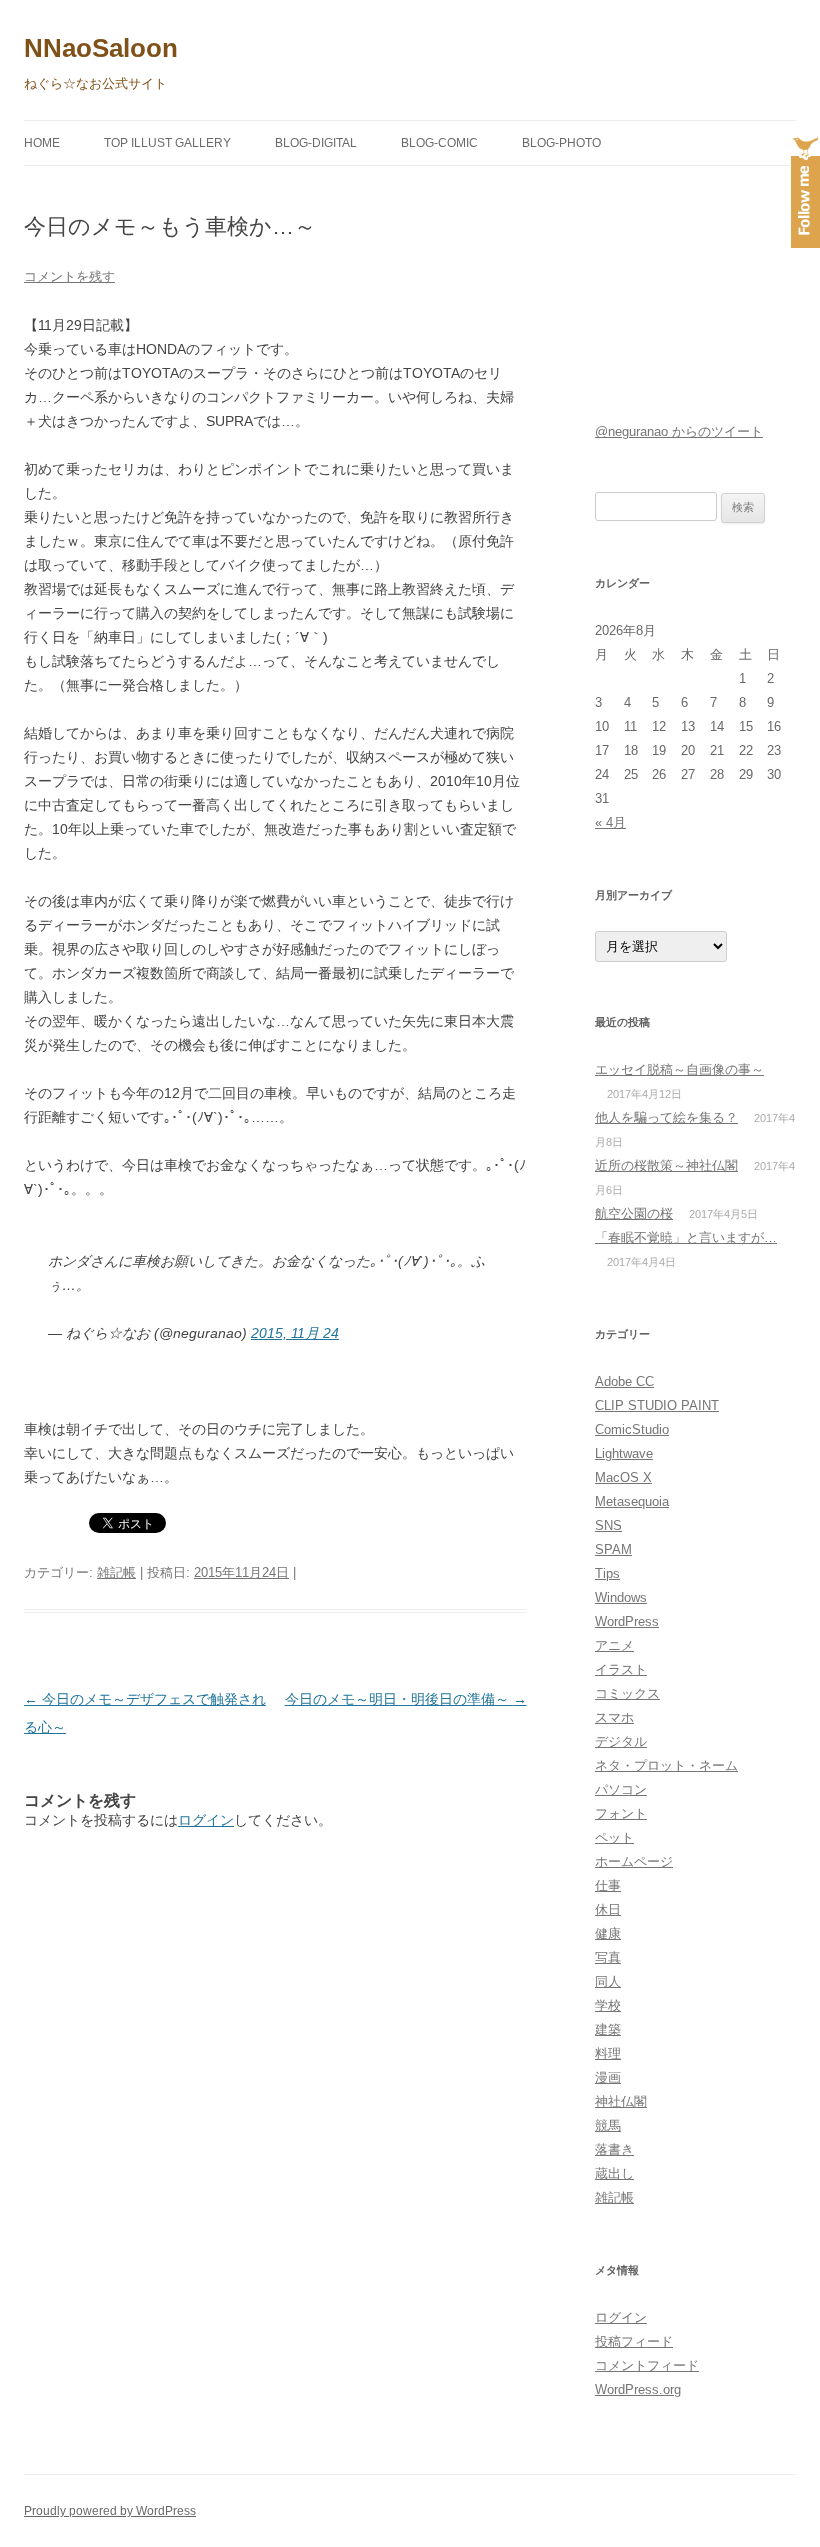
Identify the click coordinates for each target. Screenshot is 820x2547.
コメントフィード (647, 2365)
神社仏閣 (621, 2101)
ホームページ (634, 1861)
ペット (614, 1837)
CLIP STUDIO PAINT (657, 1405)
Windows (621, 1597)
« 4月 (610, 822)
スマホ (614, 1717)
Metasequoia (632, 1501)
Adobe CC (624, 1381)
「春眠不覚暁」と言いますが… (686, 1237)
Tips (607, 1573)
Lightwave (624, 1453)
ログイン (206, 1820)
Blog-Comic (439, 143)
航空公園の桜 (634, 1213)
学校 (608, 2005)
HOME (42, 143)
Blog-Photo (561, 143)
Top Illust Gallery (167, 143)
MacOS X (623, 1477)
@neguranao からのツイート (679, 431)
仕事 (608, 1885)
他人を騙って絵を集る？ (666, 1117)
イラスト (621, 1669)
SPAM (613, 1549)
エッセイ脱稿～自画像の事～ (679, 1069)
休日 (608, 1909)
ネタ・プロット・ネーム (666, 1765)
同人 (608, 1981)
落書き (614, 2149)
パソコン (621, 1789)
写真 (608, 1957)
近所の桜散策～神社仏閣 (666, 1165)
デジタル (621, 1741)
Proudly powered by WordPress (110, 2511)
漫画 (608, 2077)
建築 (608, 2029)
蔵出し (614, 2173)
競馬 (608, 2125)
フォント (621, 1813)
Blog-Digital (316, 143)
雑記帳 (116, 1572)
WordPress (627, 1621)
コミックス (627, 1693)
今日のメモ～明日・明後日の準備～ (406, 1699)
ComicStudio (632, 1429)
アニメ (614, 1645)
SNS (608, 1525)
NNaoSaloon (101, 48)
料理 (608, 2053)
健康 (608, 1933)
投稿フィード (634, 2341)
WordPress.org (638, 2389)
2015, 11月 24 (295, 1333)
